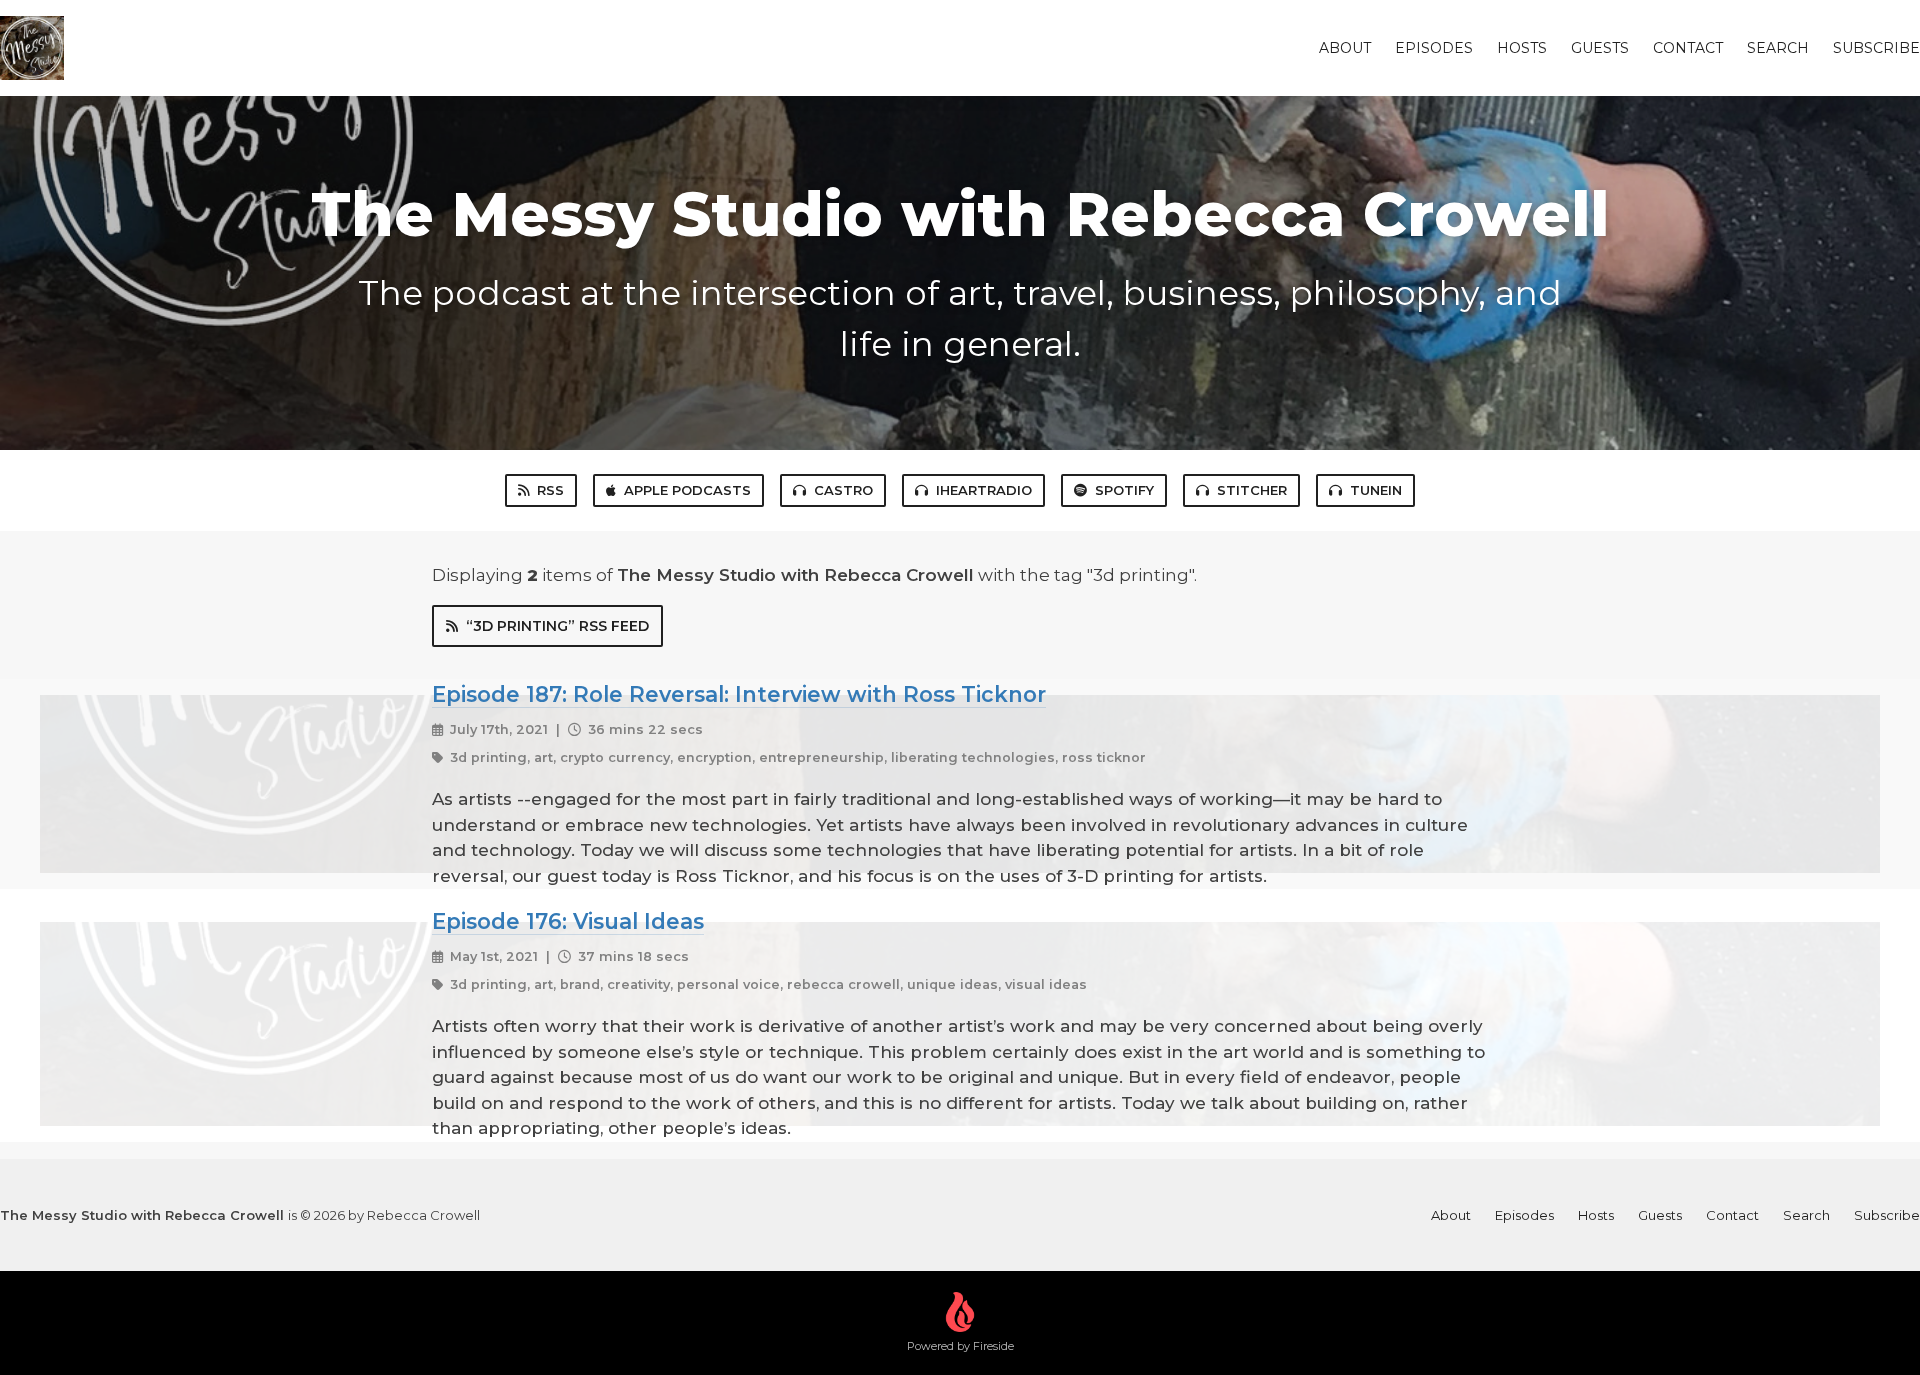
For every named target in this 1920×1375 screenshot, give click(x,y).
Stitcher (1252, 490)
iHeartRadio (984, 490)
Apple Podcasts (687, 490)
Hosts (1522, 48)
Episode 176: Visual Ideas (568, 921)
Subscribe (1876, 48)
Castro (843, 490)
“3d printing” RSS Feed (557, 626)
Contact (1688, 48)
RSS (550, 490)
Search (1778, 48)
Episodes (1434, 48)
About (1345, 48)
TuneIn (1376, 490)
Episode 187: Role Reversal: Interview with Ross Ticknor (739, 694)
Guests (1600, 48)
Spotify (1124, 490)
